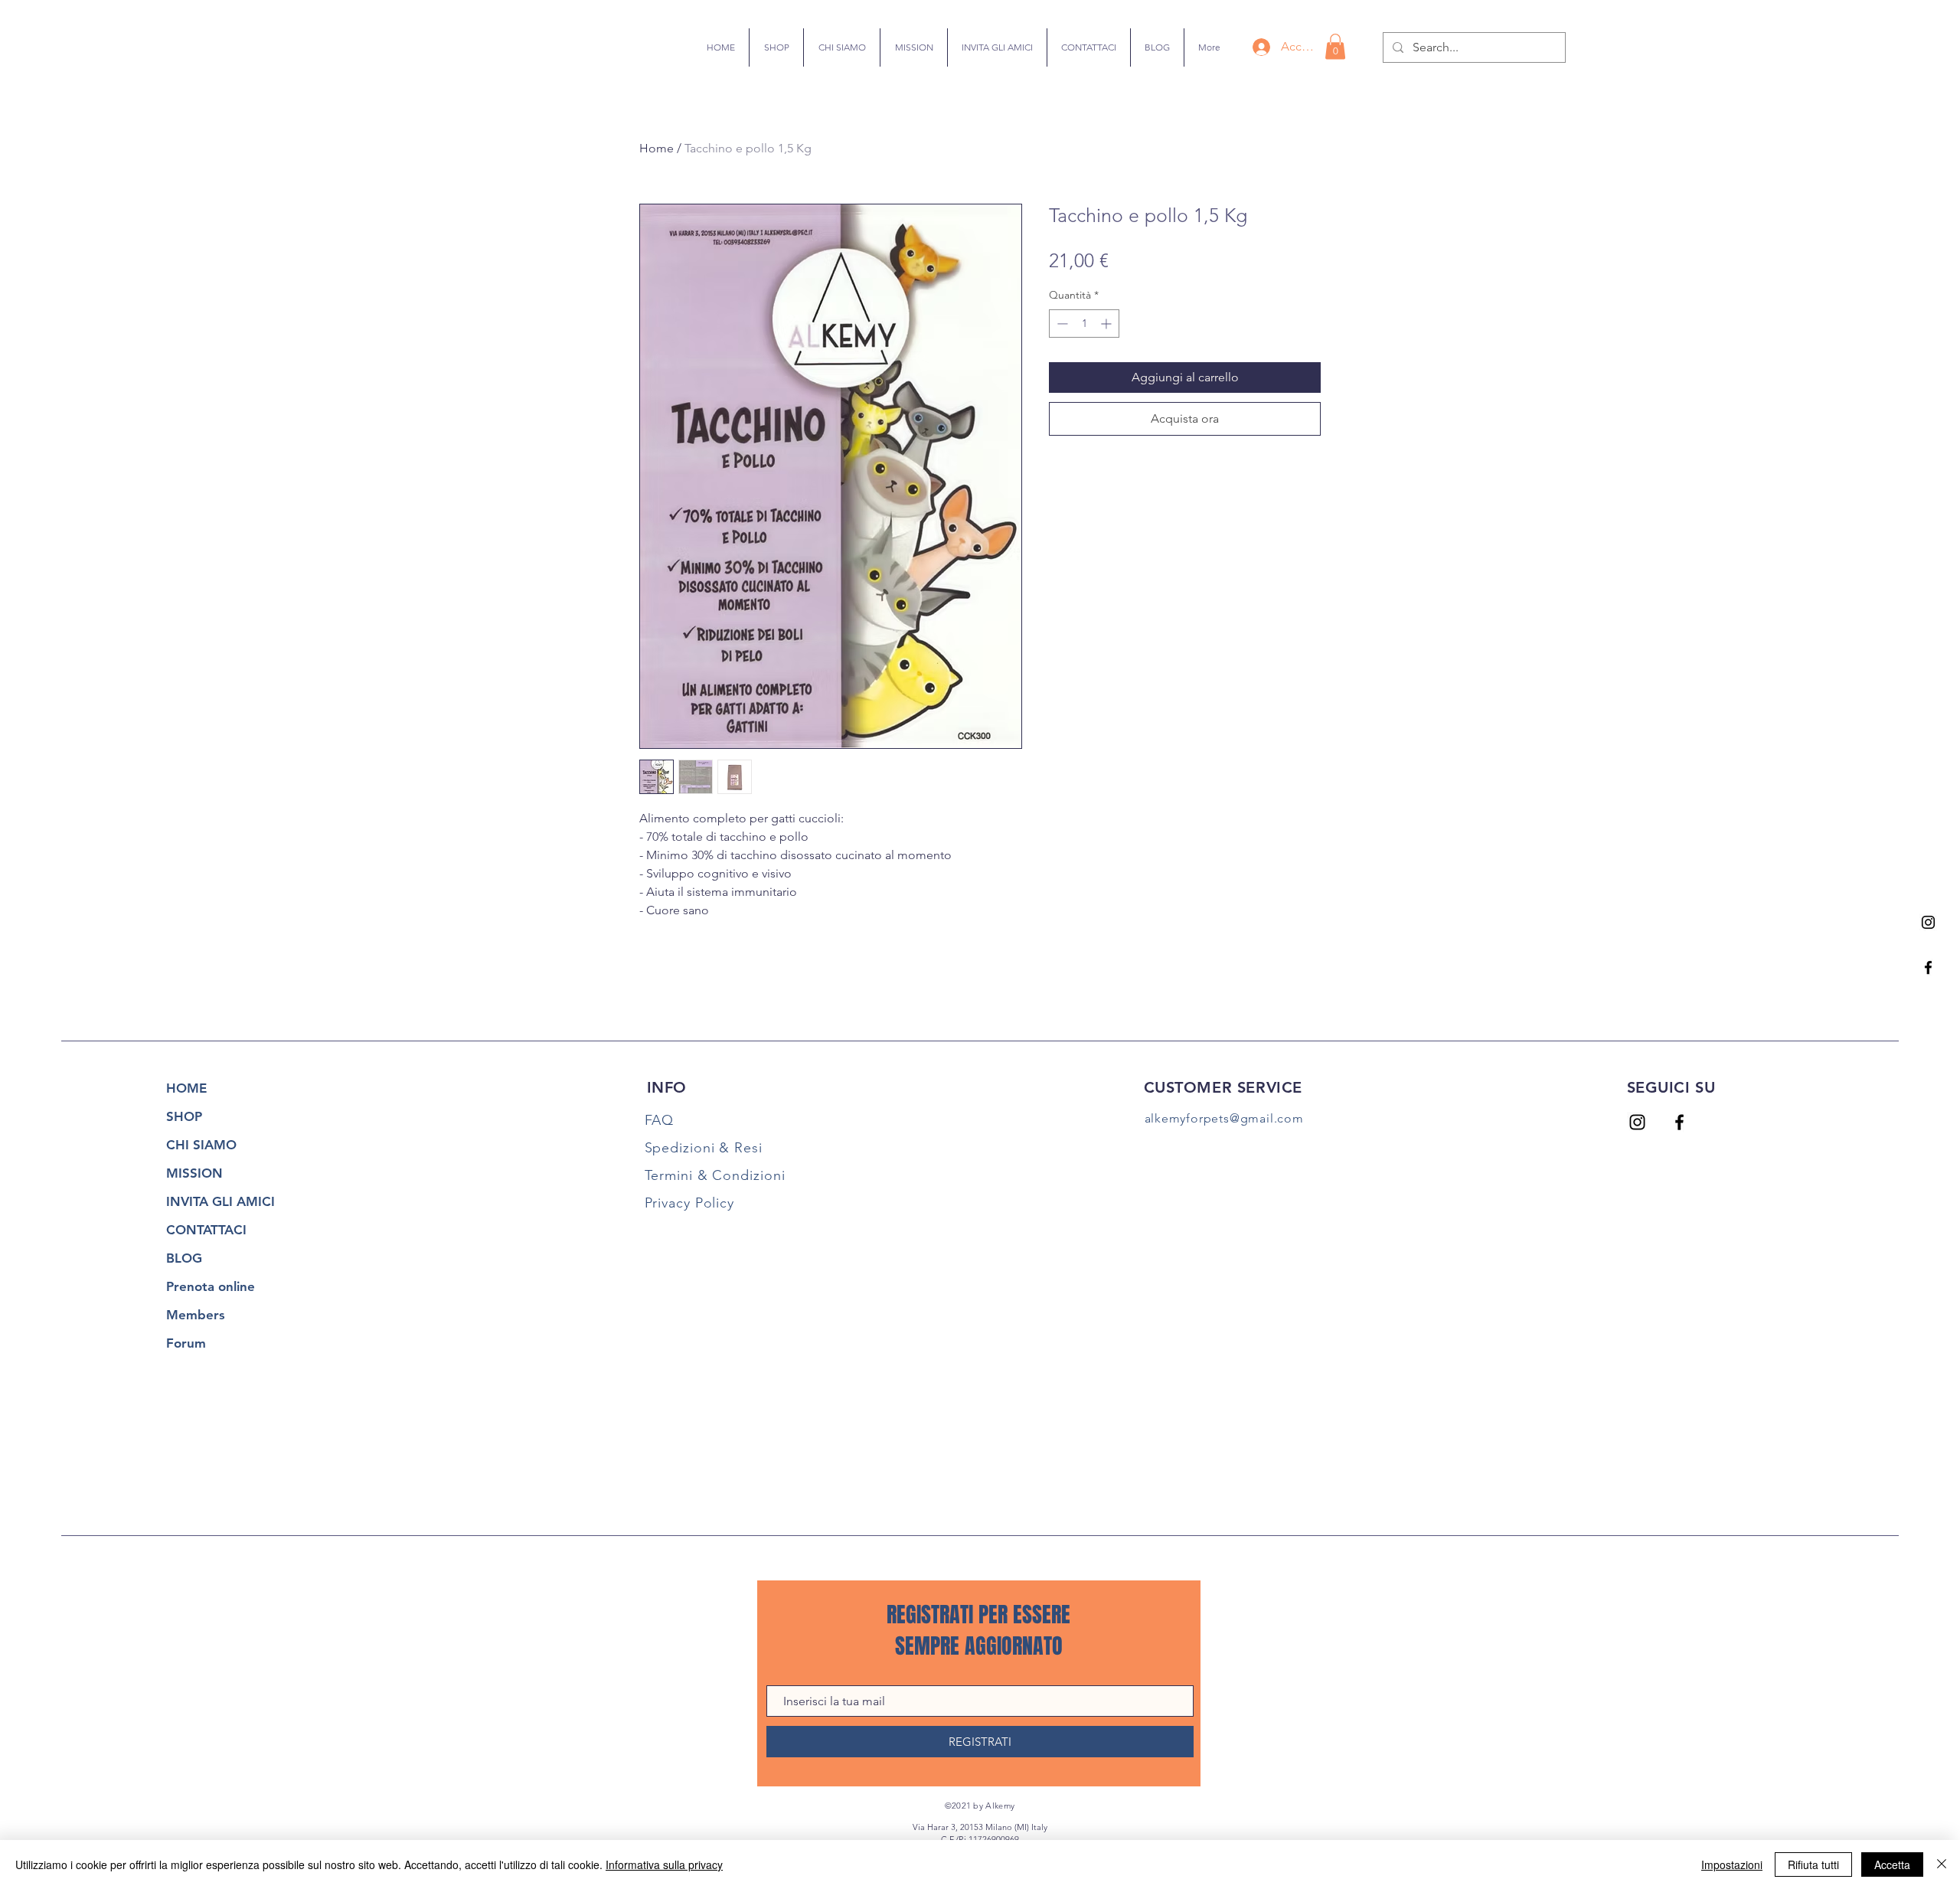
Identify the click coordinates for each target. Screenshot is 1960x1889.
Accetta (1892, 1864)
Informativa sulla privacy (664, 1864)
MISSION (194, 1173)
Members (196, 1315)
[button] (1335, 46)
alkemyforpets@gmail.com (1224, 1118)
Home (657, 148)
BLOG (184, 1258)
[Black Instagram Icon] (1928, 922)
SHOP (184, 1116)
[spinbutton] (1084, 324)
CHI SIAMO (201, 1145)
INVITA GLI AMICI (220, 1201)
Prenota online (211, 1286)
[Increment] (1107, 324)
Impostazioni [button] (1732, 1864)
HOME (186, 1088)
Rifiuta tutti (1813, 1864)
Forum (186, 1343)
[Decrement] (1061, 324)
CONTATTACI (206, 1230)
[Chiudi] (1942, 1864)
